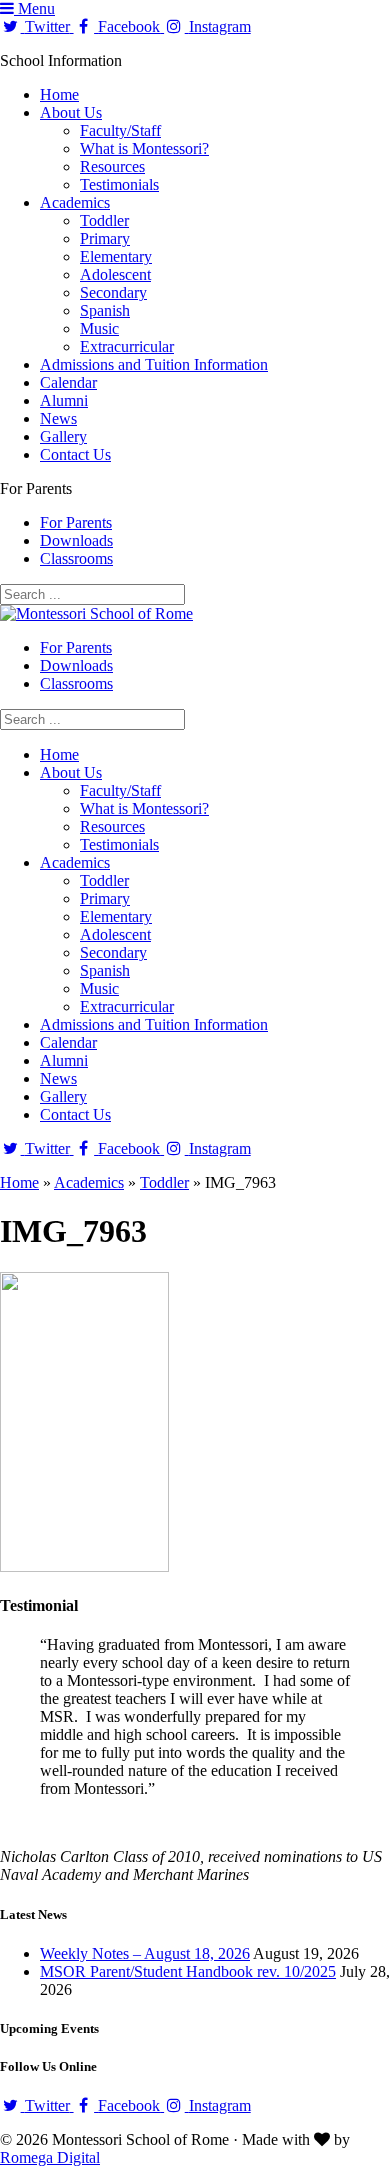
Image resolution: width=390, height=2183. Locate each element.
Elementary (116, 256)
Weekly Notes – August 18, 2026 (145, 1953)
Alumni (64, 400)
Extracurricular (127, 346)
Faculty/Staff (120, 130)
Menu (34, 8)
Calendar (68, 382)
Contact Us (75, 454)
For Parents (76, 522)
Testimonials (119, 184)
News (58, 418)
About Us (71, 112)
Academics (75, 202)
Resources (112, 166)
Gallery (63, 436)
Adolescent (115, 274)
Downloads (76, 540)
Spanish (105, 310)
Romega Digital (50, 2157)
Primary (105, 238)
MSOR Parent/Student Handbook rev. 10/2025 (188, 1971)
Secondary (113, 292)
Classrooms (76, 558)
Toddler (104, 220)
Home (59, 94)
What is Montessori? (144, 148)
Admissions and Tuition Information (154, 364)
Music (99, 328)
